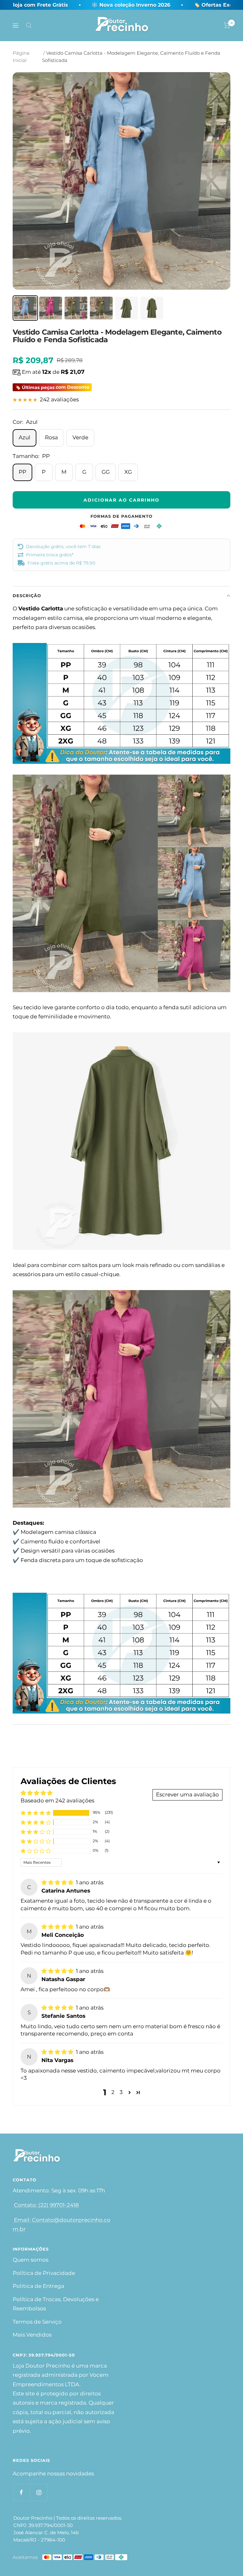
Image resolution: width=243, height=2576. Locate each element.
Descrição (27, 596)
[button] (36, 1813)
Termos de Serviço (37, 2322)
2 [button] (113, 2092)
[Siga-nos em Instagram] (39, 2492)
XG (128, 472)
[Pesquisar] (29, 25)
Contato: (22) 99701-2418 (46, 2205)
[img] (58, 1882)
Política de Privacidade (44, 2273)
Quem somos (31, 2260)
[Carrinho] (227, 25)
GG (106, 472)
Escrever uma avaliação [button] (187, 1795)
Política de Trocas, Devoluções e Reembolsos (56, 2304)
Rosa (51, 437)
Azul (25, 437)
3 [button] (121, 2092)
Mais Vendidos (32, 2335)
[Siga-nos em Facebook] (21, 2492)
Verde (80, 437)
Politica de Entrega (38, 2286)
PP (22, 472)
